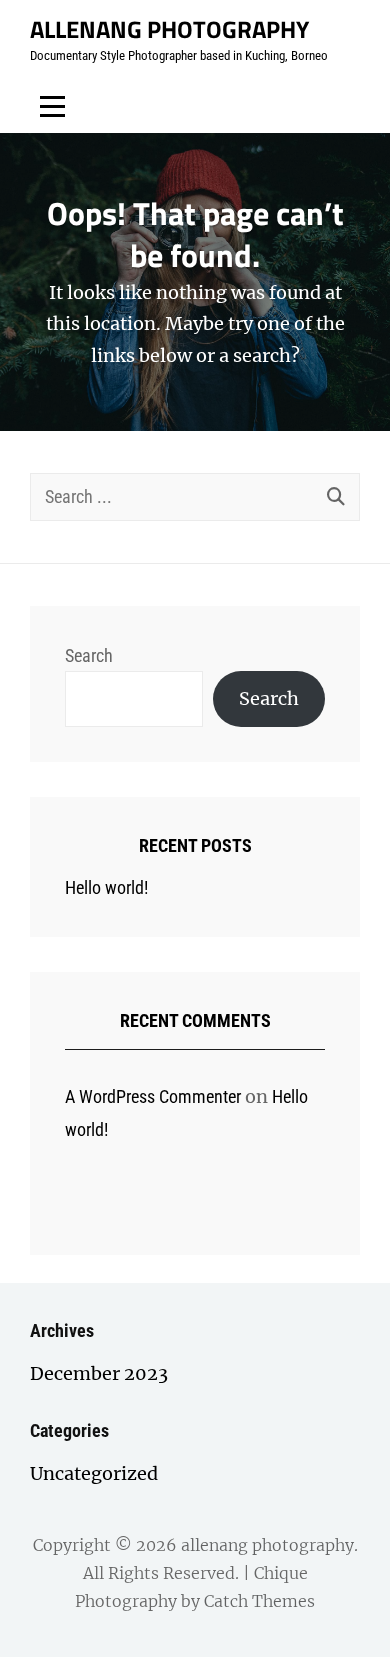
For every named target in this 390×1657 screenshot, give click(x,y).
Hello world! (106, 887)
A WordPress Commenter (153, 1096)
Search (89, 655)
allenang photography (169, 29)
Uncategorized (94, 1473)
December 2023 (99, 1373)
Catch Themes (259, 1601)
